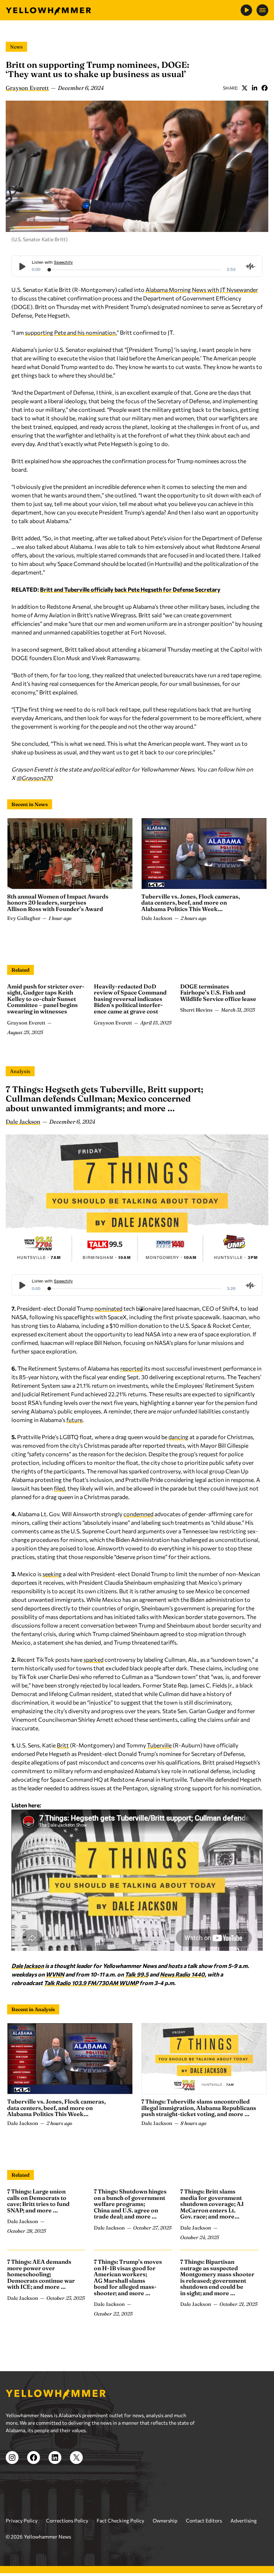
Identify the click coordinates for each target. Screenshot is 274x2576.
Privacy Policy (22, 2521)
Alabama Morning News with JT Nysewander (202, 290)
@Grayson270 (34, 778)
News (16, 47)
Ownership (165, 2521)
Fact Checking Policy (120, 2521)
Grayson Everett (27, 88)
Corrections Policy (67, 2521)
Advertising (244, 2521)
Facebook (264, 88)
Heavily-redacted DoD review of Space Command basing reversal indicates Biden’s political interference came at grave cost (130, 999)
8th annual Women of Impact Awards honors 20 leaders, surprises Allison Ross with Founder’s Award (58, 903)
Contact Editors (204, 2521)
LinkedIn (254, 88)
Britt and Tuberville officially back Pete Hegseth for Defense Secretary (130, 589)
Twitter (244, 88)
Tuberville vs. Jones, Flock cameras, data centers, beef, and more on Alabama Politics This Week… (191, 903)
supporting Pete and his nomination (70, 332)
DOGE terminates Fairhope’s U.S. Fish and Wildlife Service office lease (218, 993)
